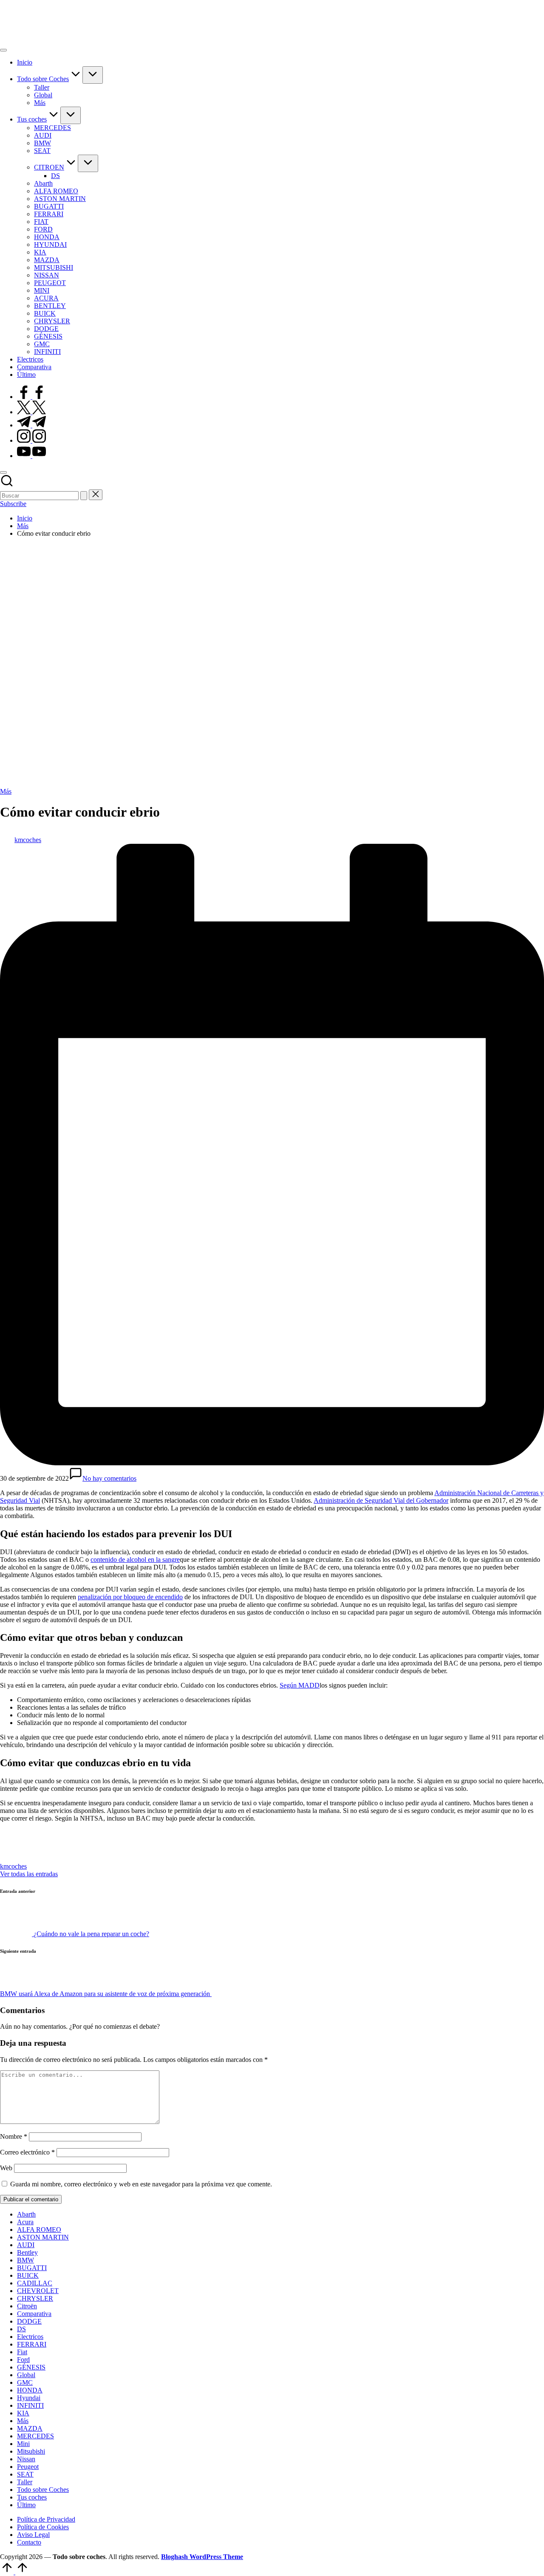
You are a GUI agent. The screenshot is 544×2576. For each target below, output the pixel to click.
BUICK (28, 2275)
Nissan (26, 2459)
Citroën (27, 2306)
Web (6, 2168)
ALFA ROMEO (39, 2230)
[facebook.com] (31, 397)
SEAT (25, 2474)
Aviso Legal (33, 2535)
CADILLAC (35, 2283)
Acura (25, 2222)
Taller (25, 2482)
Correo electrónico (27, 2152)
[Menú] (3, 50)
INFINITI (30, 2405)
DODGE (29, 2321)
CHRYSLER (35, 2298)
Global (26, 2375)
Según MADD (300, 1685)
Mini (23, 2444)
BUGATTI (32, 2268)
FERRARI (32, 2344)
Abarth (26, 2214)
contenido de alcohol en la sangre (135, 1559)
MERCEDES (35, 2436)
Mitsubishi (31, 2451)
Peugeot (28, 2467)
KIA (23, 2413)
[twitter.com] (31, 412)
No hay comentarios (109, 1478)
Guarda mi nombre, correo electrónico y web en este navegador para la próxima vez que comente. (141, 2184)
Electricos (30, 2337)
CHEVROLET (38, 2291)
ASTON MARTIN (43, 2237)
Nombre (14, 2136)
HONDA (30, 2390)
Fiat (22, 2352)
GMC (25, 2382)
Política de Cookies (43, 2527)
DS (21, 2329)
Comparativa (34, 2314)
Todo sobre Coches (43, 2490)
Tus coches (32, 2497)
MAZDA (30, 2428)
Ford (23, 2360)
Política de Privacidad (46, 2519)
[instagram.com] (31, 440)
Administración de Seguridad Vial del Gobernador (381, 1500)
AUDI (26, 2245)
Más (6, 791)
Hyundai (29, 2398)
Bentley (27, 2252)
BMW (25, 2260)
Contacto (29, 2542)
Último (26, 2505)
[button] (84, 496)
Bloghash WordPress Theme (202, 2557)
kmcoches (13, 1866)
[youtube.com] (31, 456)
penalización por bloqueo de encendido (130, 1597)
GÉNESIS (31, 2367)
